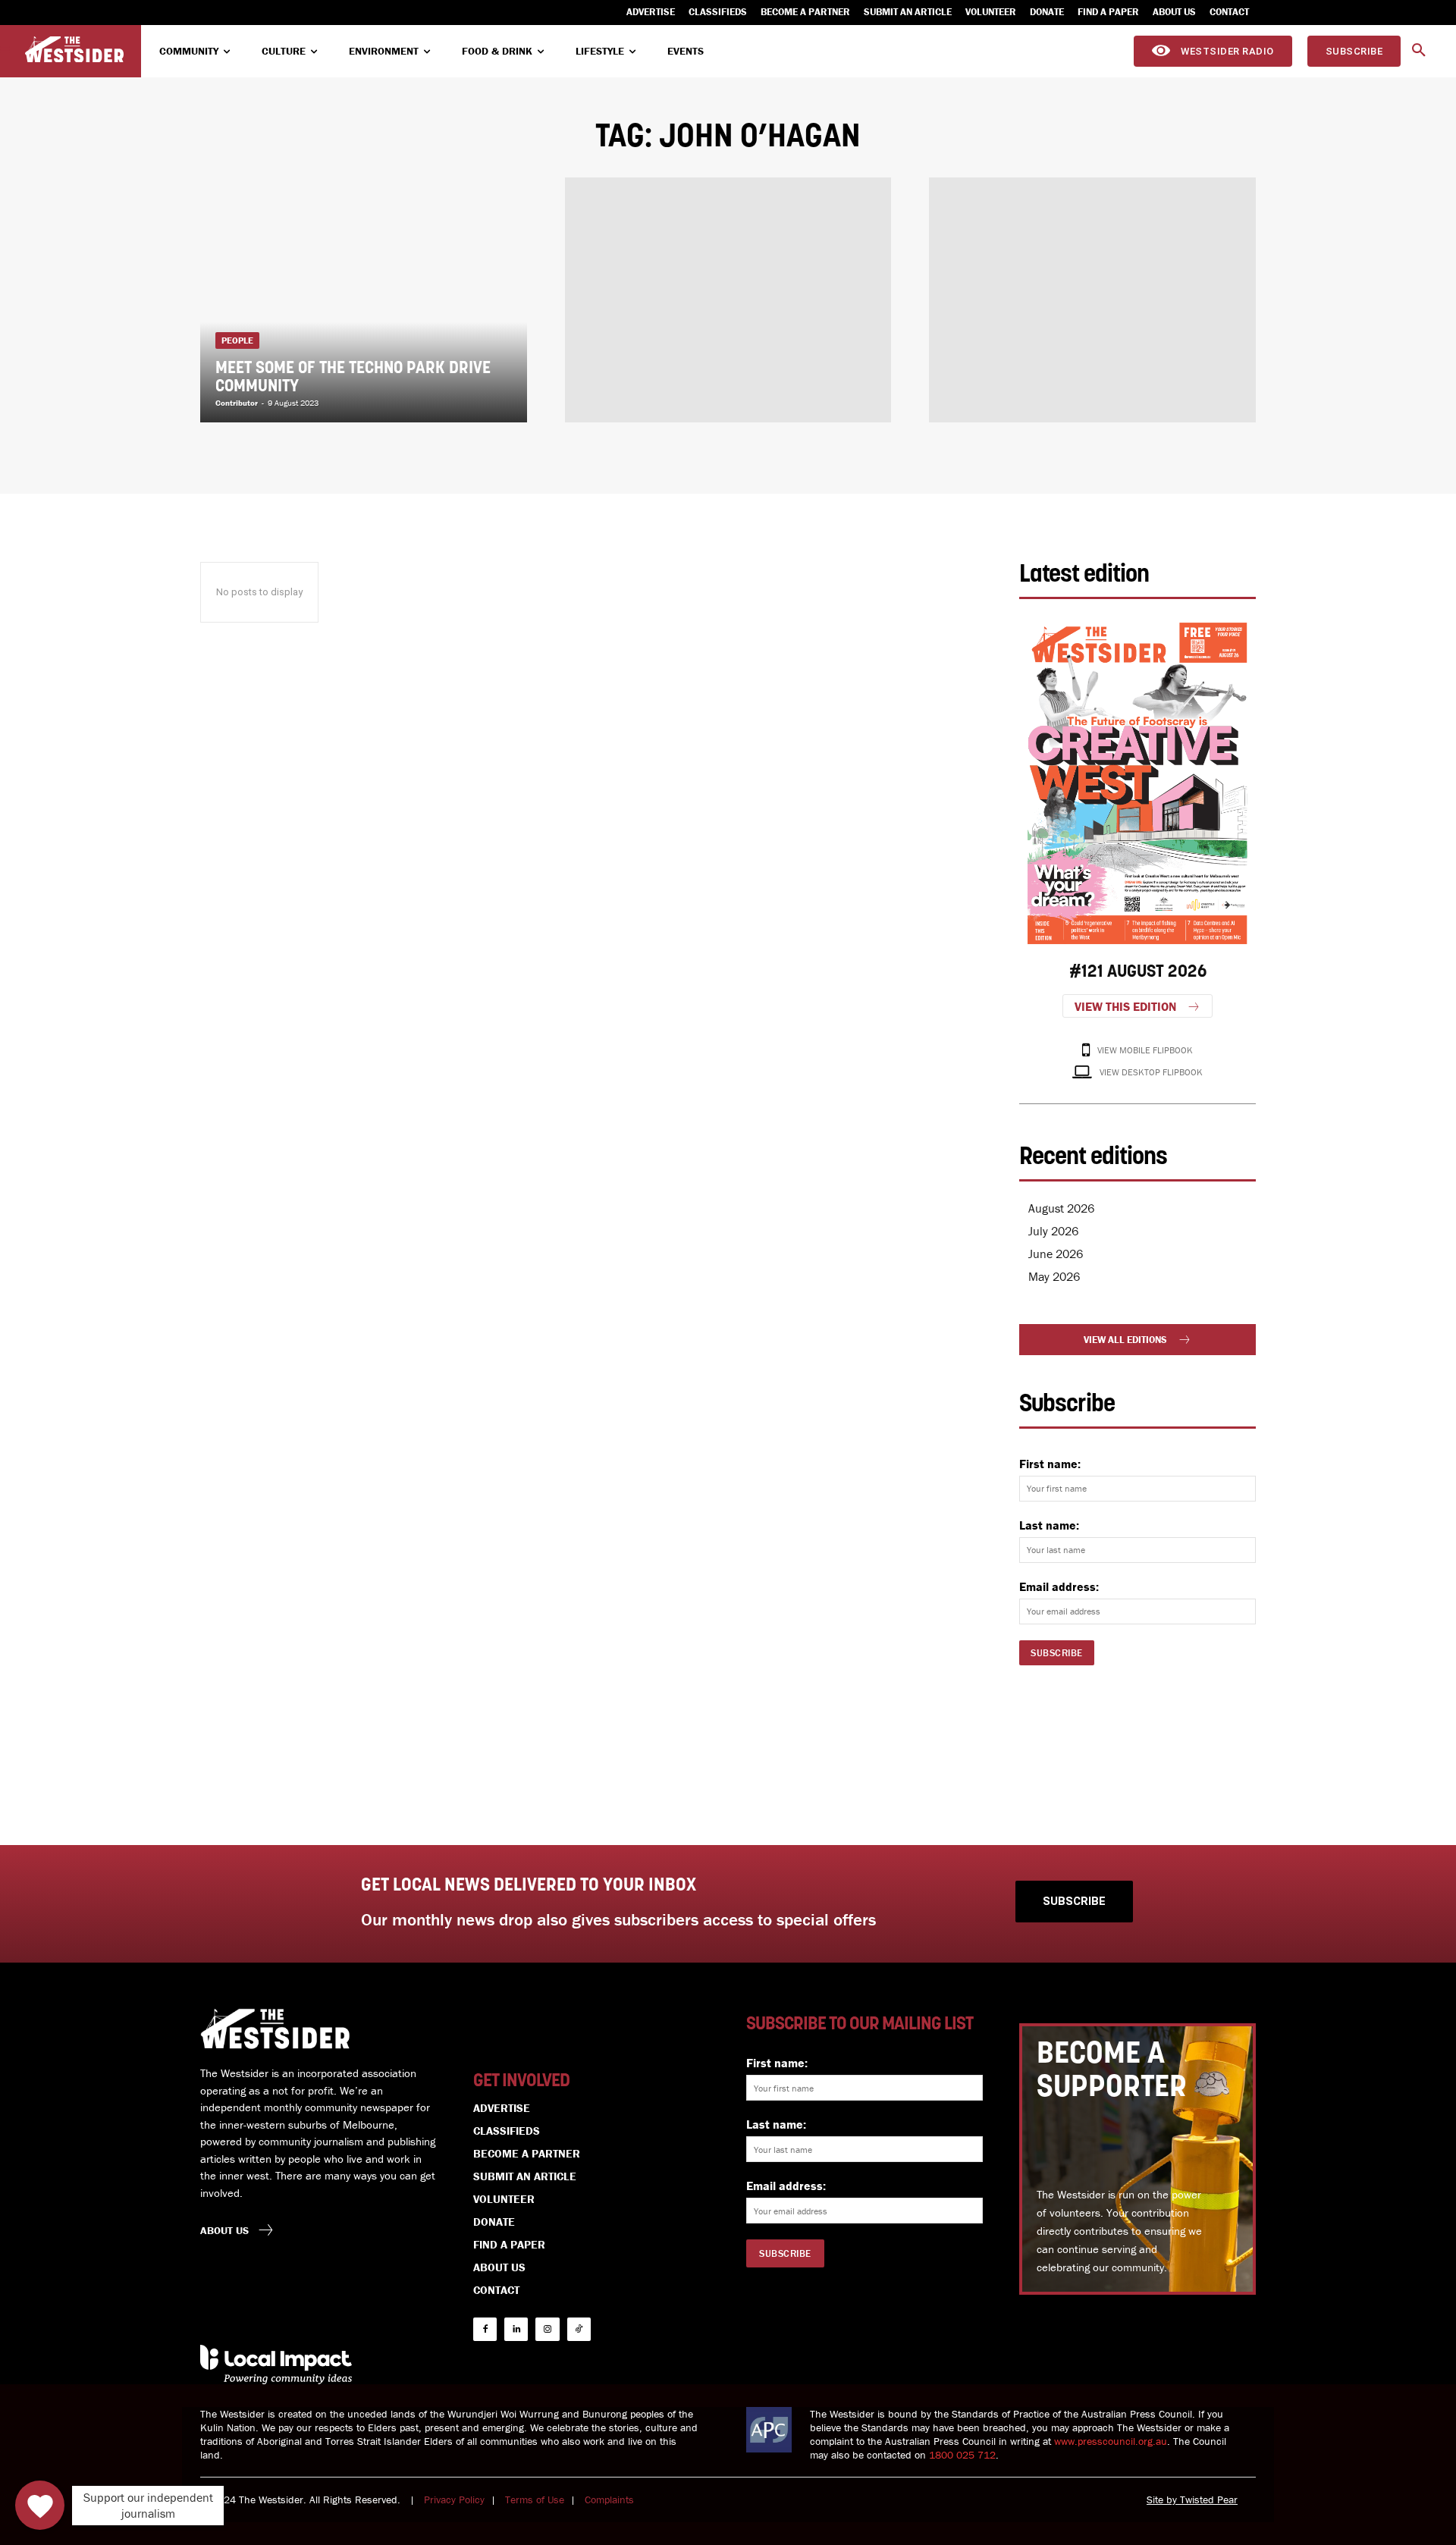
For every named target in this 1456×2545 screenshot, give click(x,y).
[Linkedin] (516, 2329)
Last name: (1049, 1525)
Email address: (1059, 1586)
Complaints (609, 2499)
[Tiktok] (579, 2329)
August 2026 (1061, 1208)
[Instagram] (547, 2329)
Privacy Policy (454, 2499)
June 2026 (1056, 1254)
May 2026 (1054, 1276)
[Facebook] (485, 2329)
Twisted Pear (1209, 2499)
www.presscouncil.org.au (1111, 2441)
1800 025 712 (962, 2455)
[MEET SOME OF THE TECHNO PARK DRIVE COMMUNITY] (364, 300)
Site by (1163, 2499)
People (237, 340)
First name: (1050, 1464)
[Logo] (74, 50)
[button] (1419, 51)
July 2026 (1053, 1231)
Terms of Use (535, 2499)
